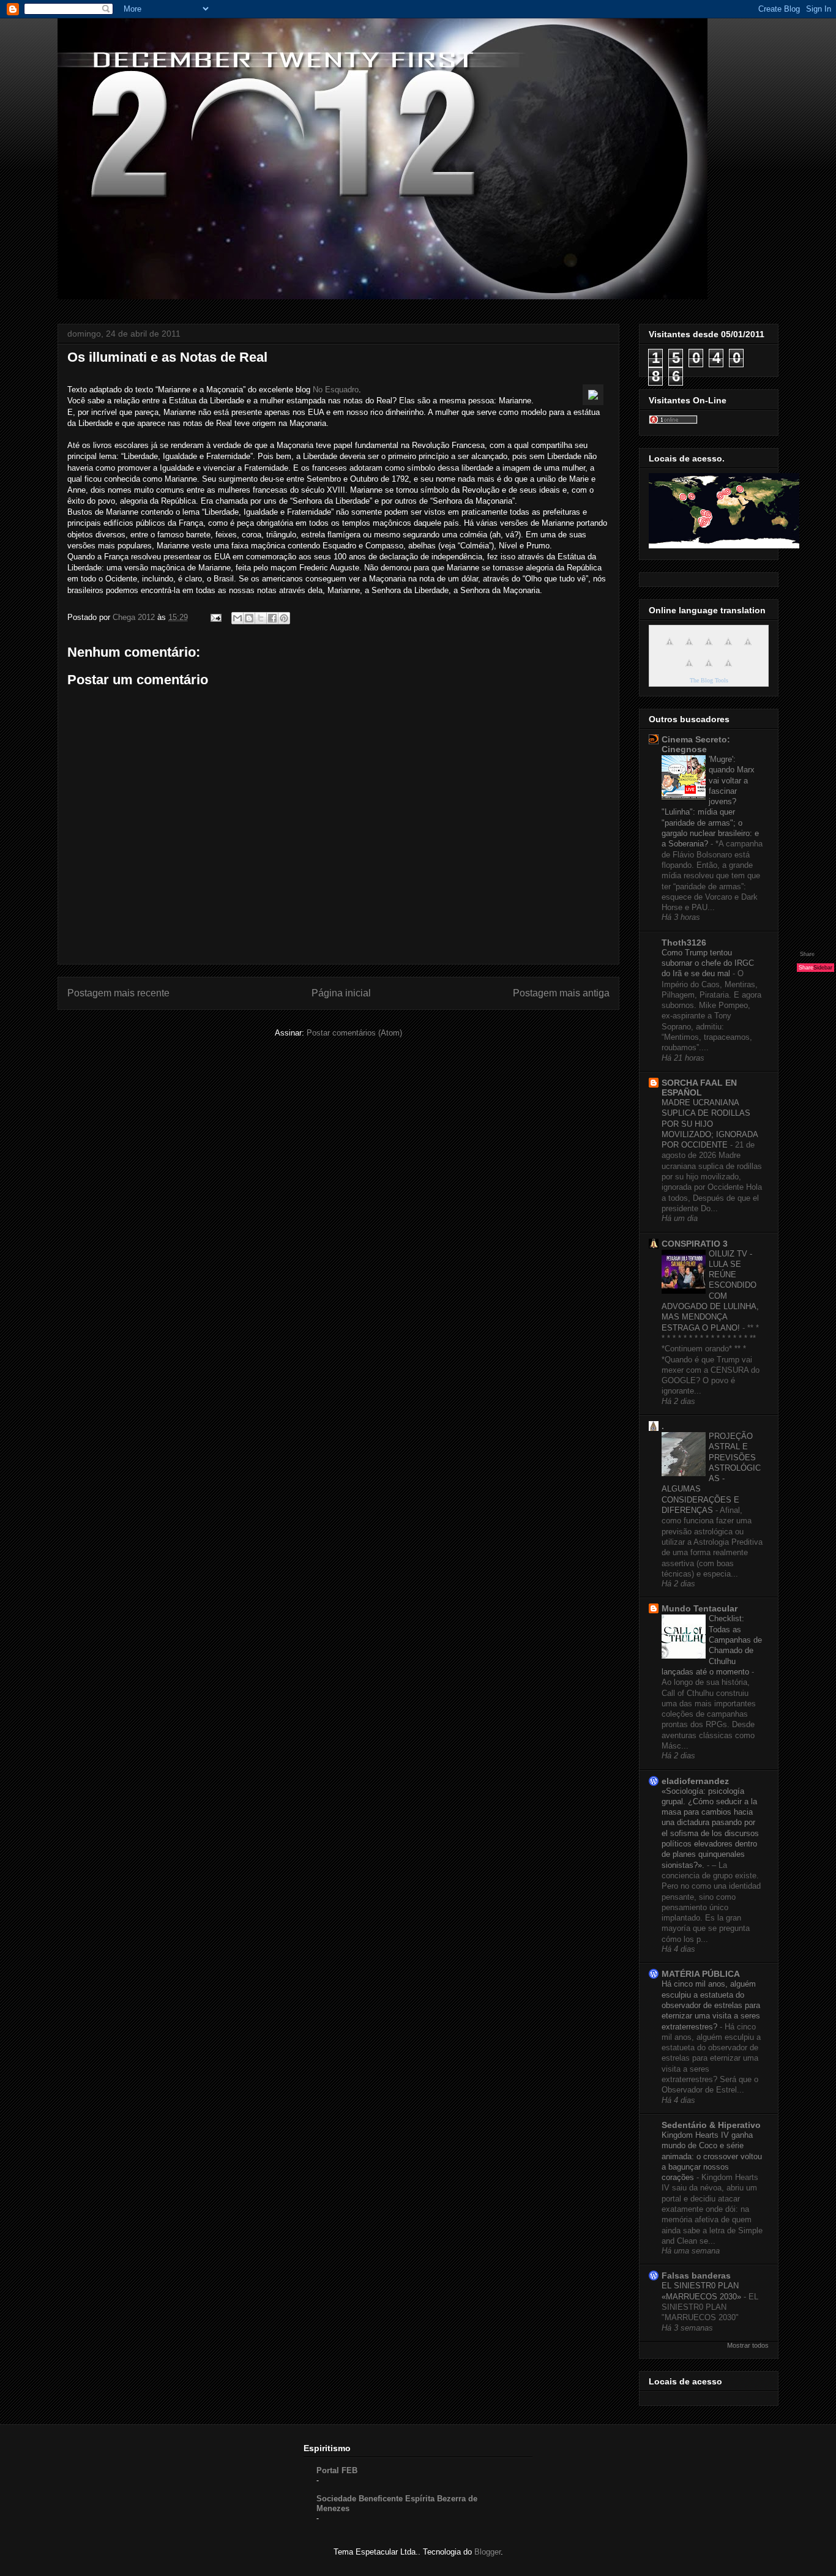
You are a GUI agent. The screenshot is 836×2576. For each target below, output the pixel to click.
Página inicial (341, 993)
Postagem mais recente (118, 993)
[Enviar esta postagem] (215, 617)
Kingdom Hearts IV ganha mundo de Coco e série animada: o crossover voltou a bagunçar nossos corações (712, 2156)
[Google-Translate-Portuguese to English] (689, 670)
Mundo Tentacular (700, 1608)
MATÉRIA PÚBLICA (701, 1974)
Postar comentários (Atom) (354, 1033)
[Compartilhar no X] (261, 618)
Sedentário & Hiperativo (711, 2125)
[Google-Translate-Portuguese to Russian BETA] (709, 670)
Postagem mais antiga (561, 993)
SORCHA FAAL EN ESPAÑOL (699, 1088)
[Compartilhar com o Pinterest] (284, 618)
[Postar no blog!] (249, 618)
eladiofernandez (695, 1781)
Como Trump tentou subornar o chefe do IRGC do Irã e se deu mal (708, 963)
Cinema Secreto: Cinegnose (696, 744)
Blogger (487, 2552)
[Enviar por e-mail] (237, 618)
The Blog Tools (709, 680)
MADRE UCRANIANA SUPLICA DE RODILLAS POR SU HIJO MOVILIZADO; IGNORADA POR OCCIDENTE (710, 1124)
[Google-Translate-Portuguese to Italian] (728, 648)
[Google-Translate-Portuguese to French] (689, 648)
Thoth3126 (684, 943)
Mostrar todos (748, 2345)
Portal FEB (337, 2470)
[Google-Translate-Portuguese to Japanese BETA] (748, 648)
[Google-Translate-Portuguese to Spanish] (728, 670)
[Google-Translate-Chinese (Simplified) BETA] (670, 648)
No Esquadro (336, 390)
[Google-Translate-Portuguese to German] (709, 648)
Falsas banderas (696, 2275)
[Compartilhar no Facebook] (272, 618)
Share (807, 954)
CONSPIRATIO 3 (695, 1244)
